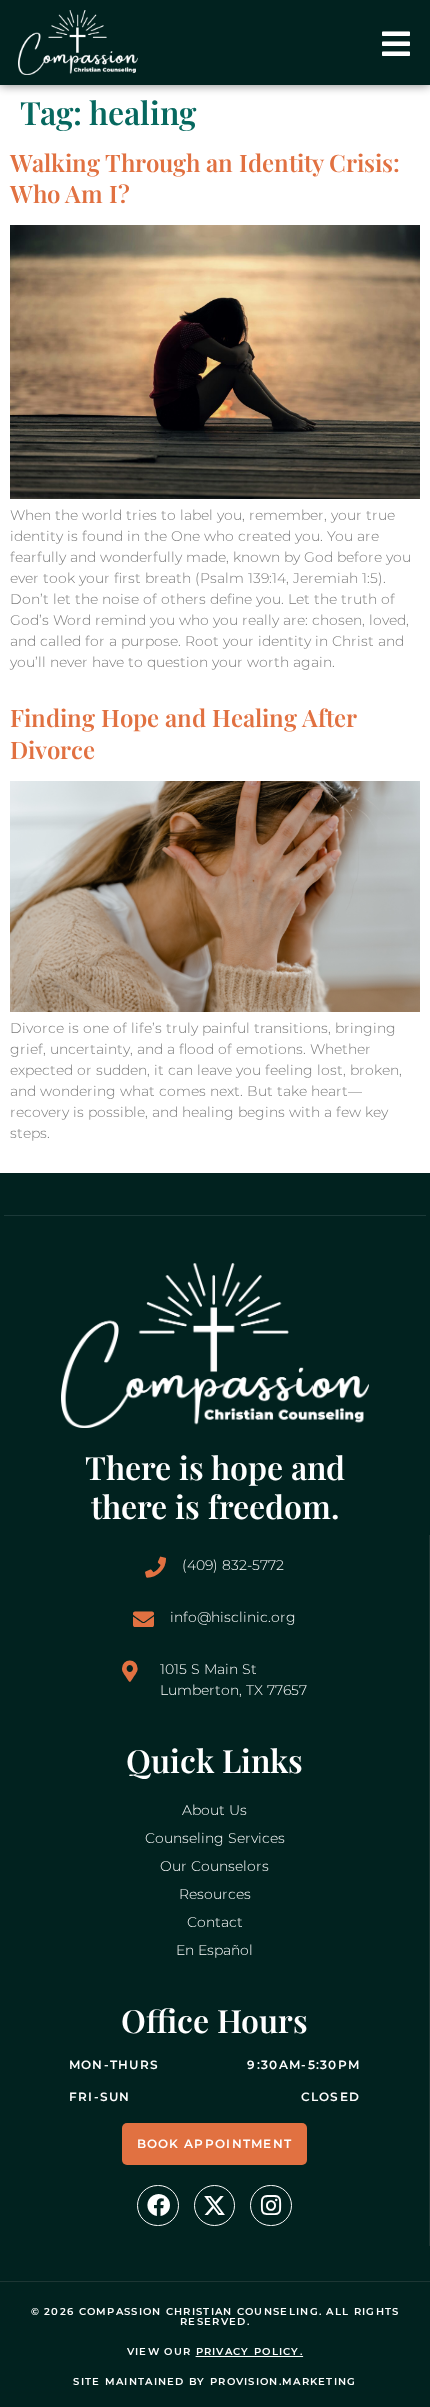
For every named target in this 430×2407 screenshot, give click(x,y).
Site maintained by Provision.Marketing (214, 2381)
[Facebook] (157, 2205)
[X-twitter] (214, 2205)
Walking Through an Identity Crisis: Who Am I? (205, 177)
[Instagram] (270, 2205)
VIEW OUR (215, 2351)
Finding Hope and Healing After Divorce (183, 732)
